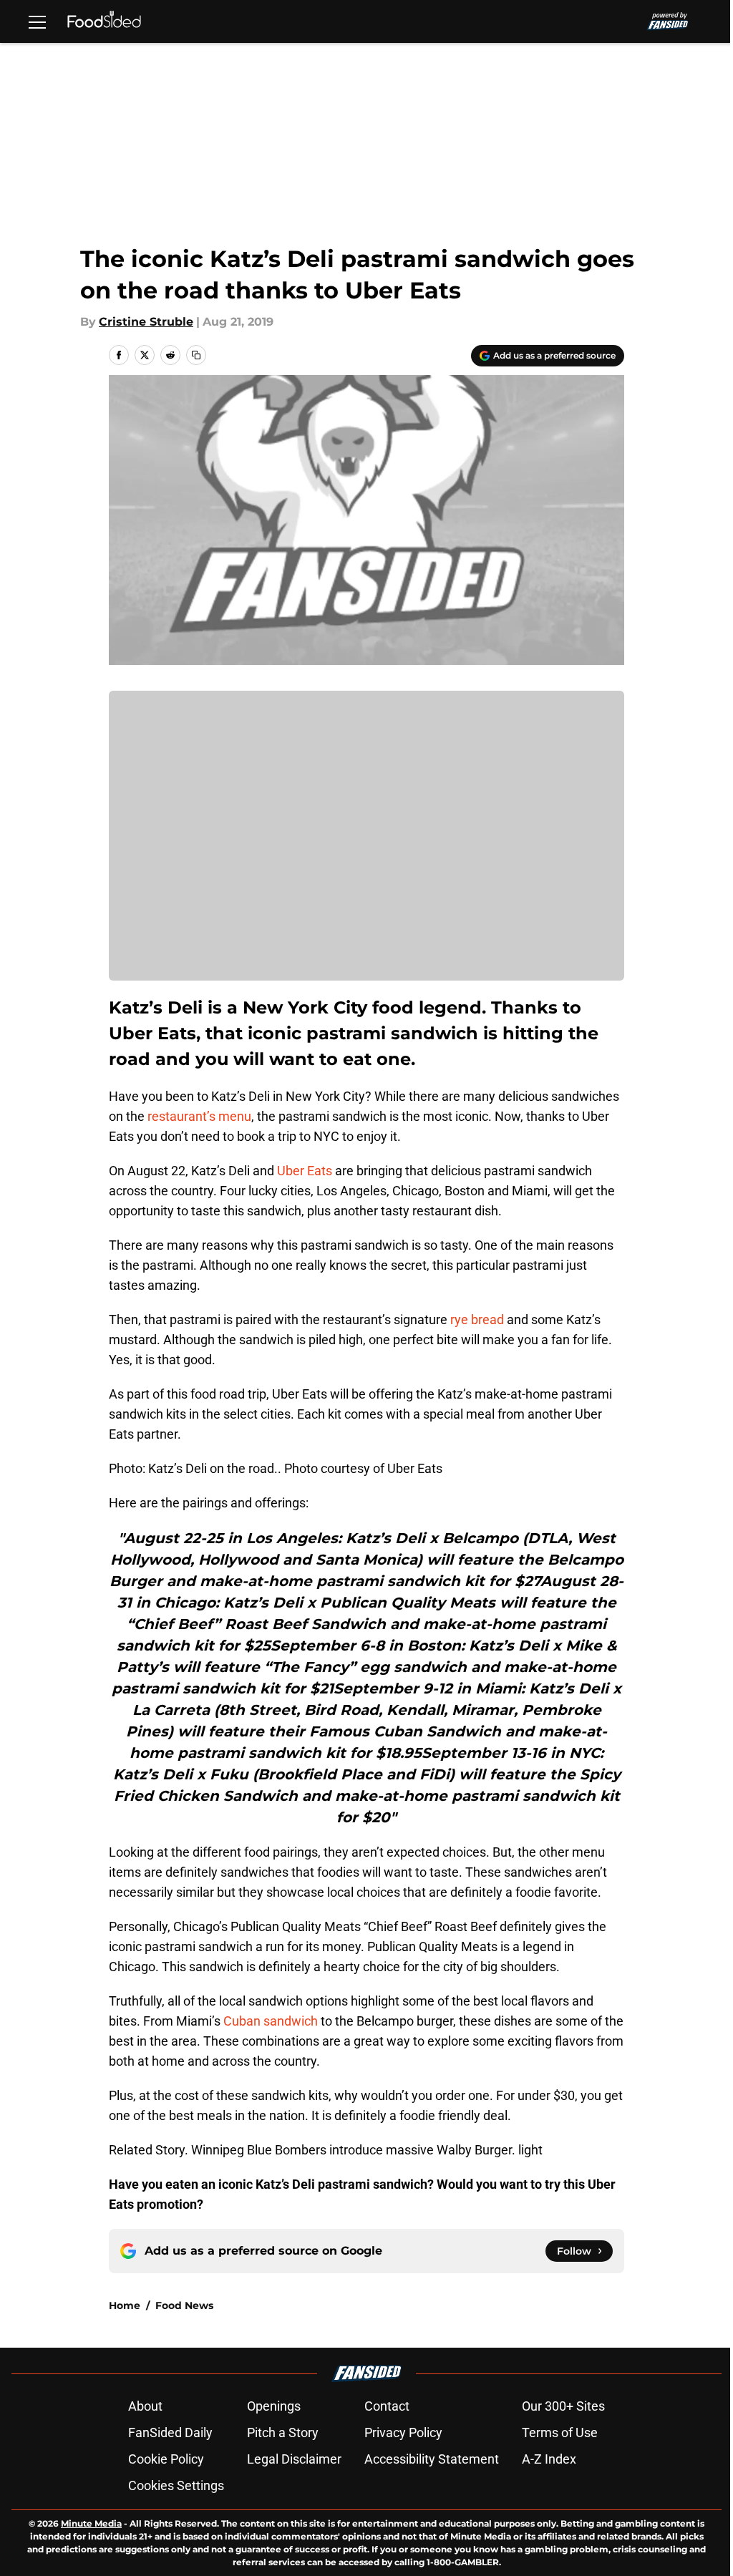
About (145, 2406)
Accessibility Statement (432, 2459)
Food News (184, 2305)
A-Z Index (549, 2459)
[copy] (196, 355)
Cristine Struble (146, 322)
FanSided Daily (170, 2432)
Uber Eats (305, 1171)
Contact (387, 2406)
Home (125, 2305)
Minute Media (91, 2523)
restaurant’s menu (199, 1116)
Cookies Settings (176, 2485)
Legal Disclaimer (294, 2459)
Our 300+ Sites (563, 2406)
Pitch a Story (283, 2432)
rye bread (476, 1319)
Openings (274, 2406)
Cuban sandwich (271, 2021)
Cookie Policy (166, 2459)
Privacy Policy (403, 2432)
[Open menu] (37, 21)
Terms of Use (560, 2432)
